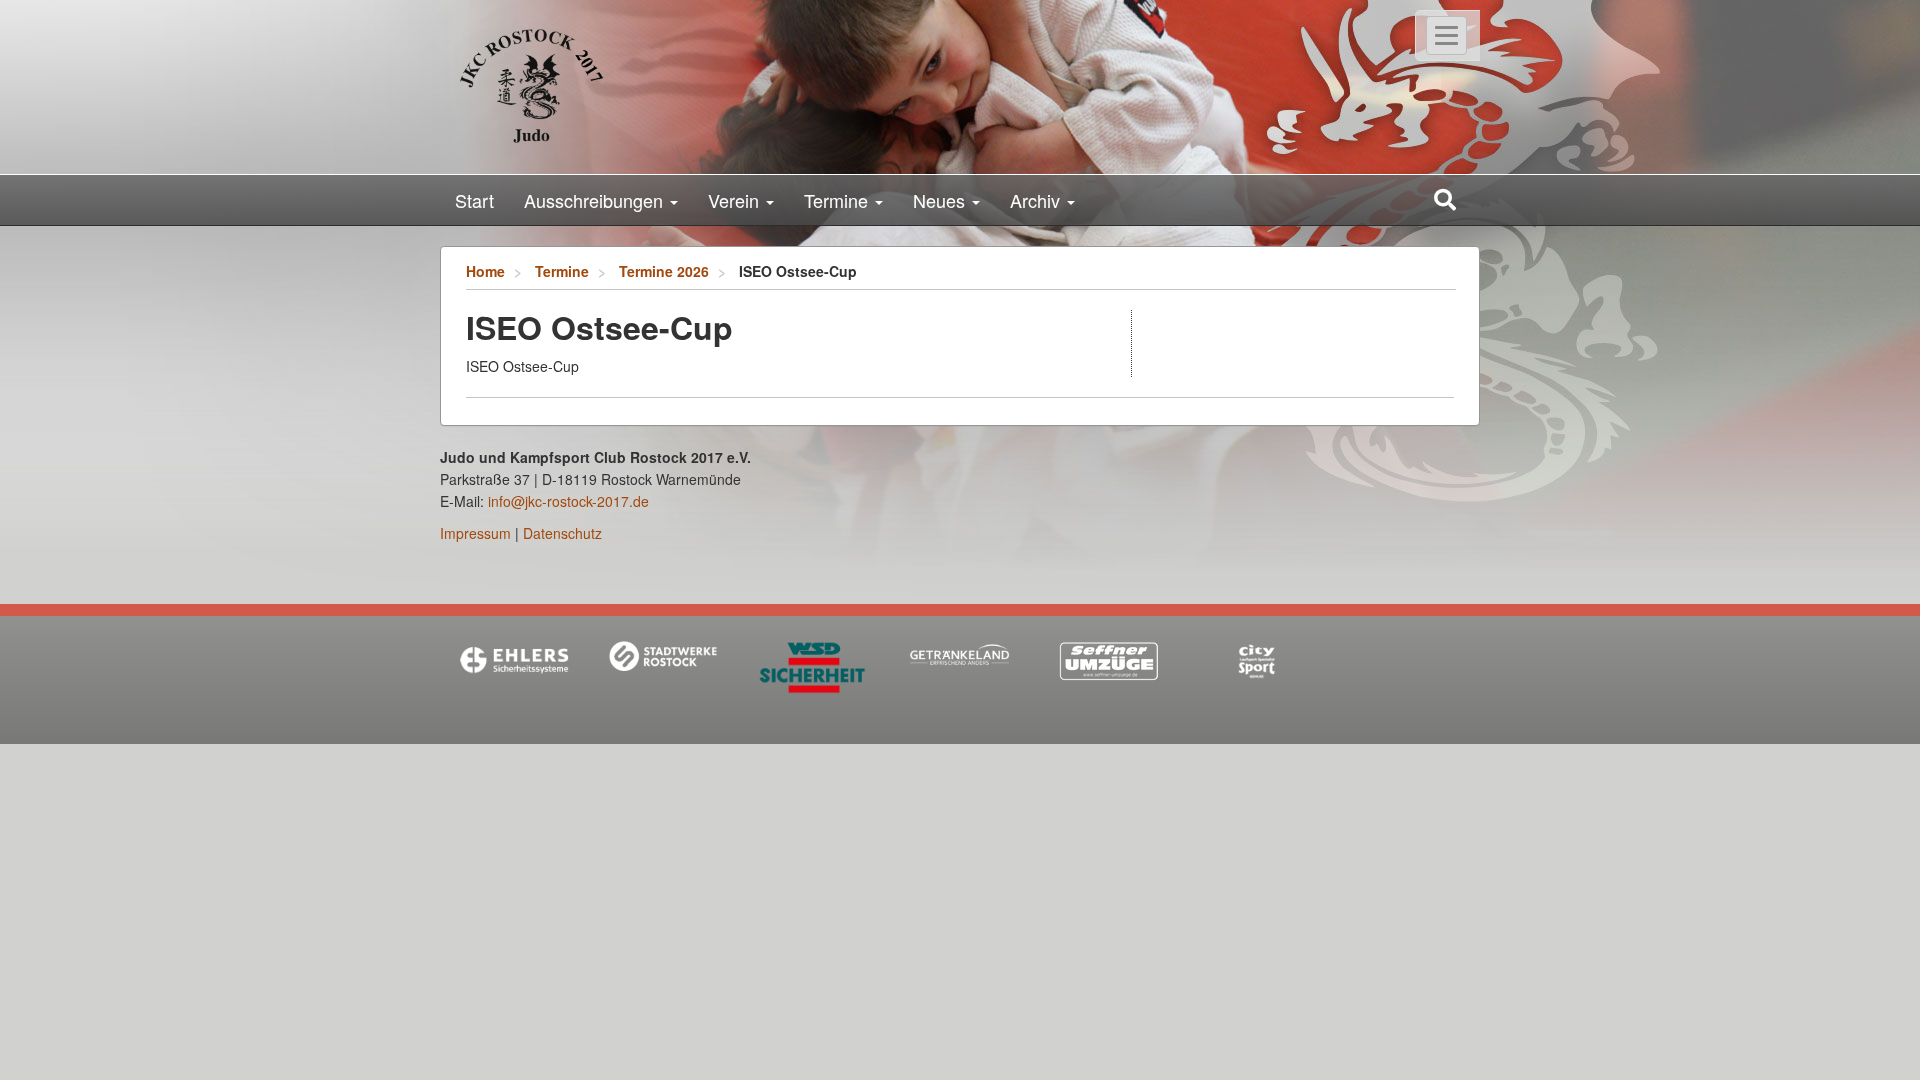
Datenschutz (562, 533)
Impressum (475, 533)
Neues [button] (941, 200)
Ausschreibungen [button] (596, 200)
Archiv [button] (1037, 200)
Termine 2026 (664, 271)
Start (474, 200)
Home (485, 271)
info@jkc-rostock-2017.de (568, 501)
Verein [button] (736, 200)
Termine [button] (838, 200)
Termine (562, 271)
